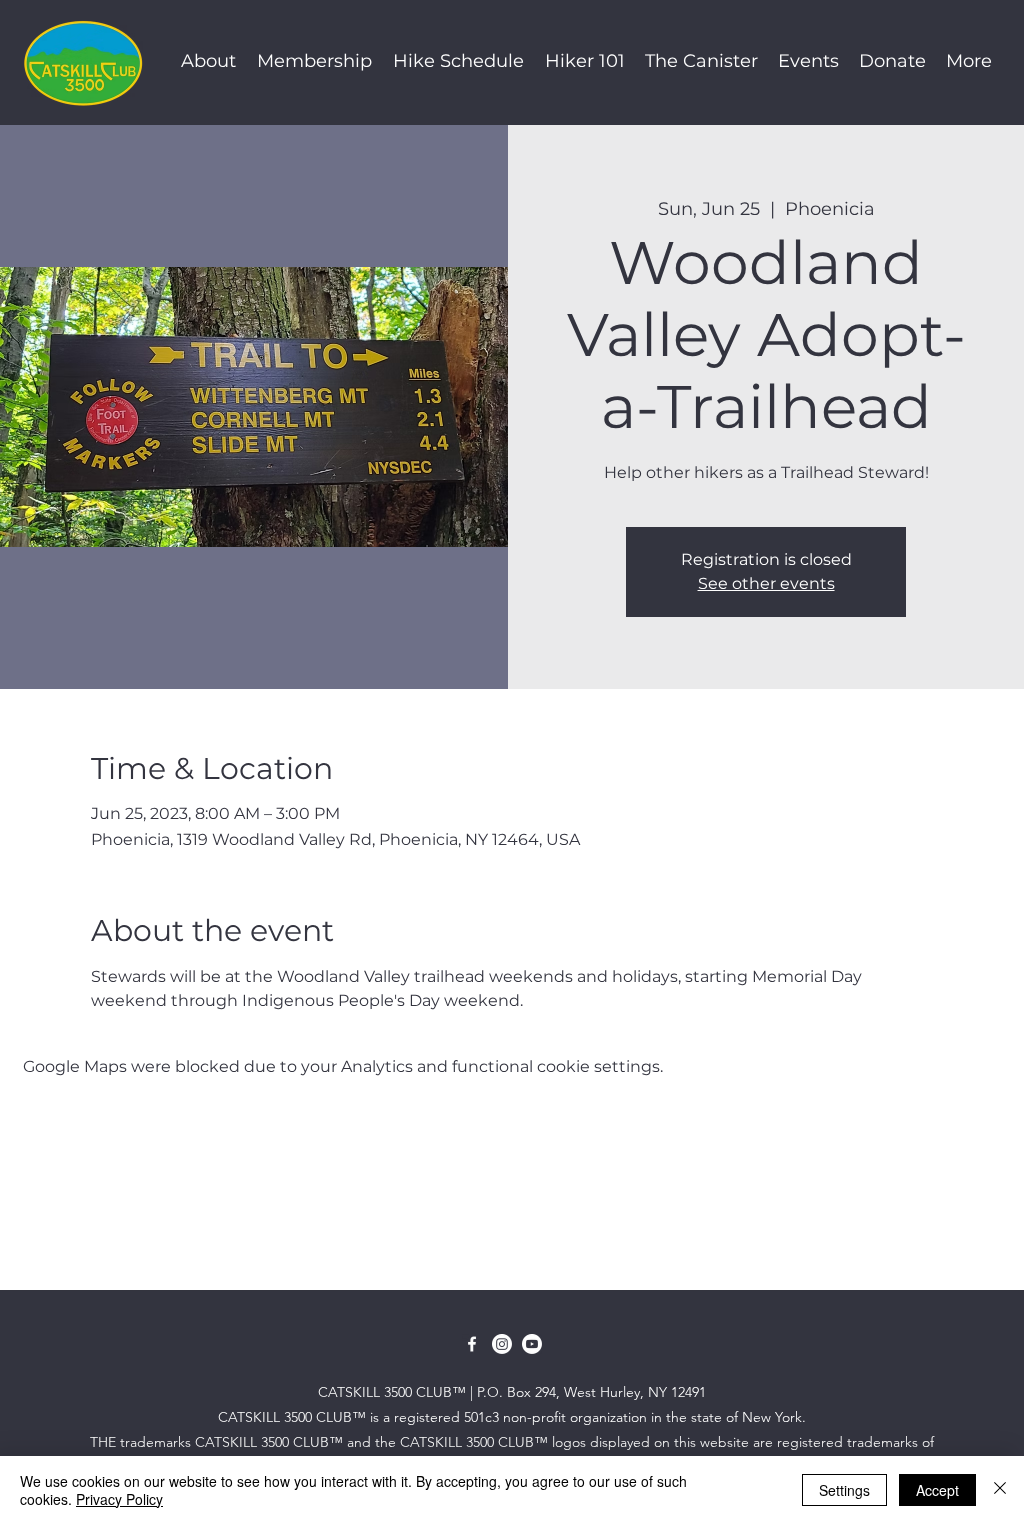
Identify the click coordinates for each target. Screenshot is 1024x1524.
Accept (937, 1490)
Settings (844, 1490)
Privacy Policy (119, 1499)
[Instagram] (502, 1344)
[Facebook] (472, 1344)
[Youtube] (532, 1344)
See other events (766, 583)
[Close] (1000, 1490)
